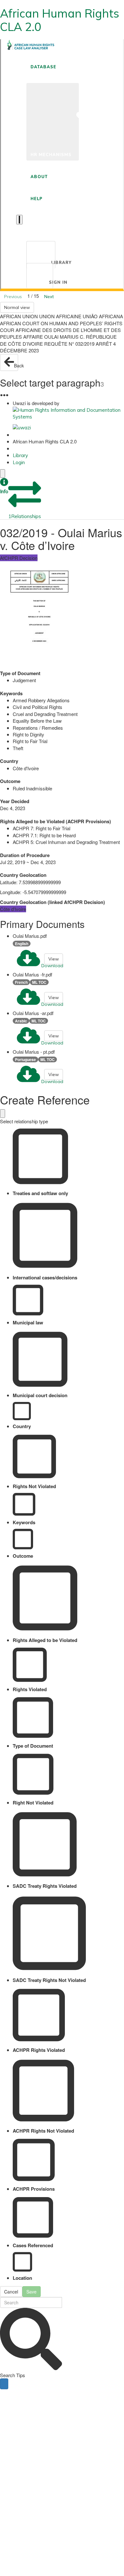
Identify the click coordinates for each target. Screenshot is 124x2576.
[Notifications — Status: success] (19, 220)
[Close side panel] (3, 474)
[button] (4, 486)
